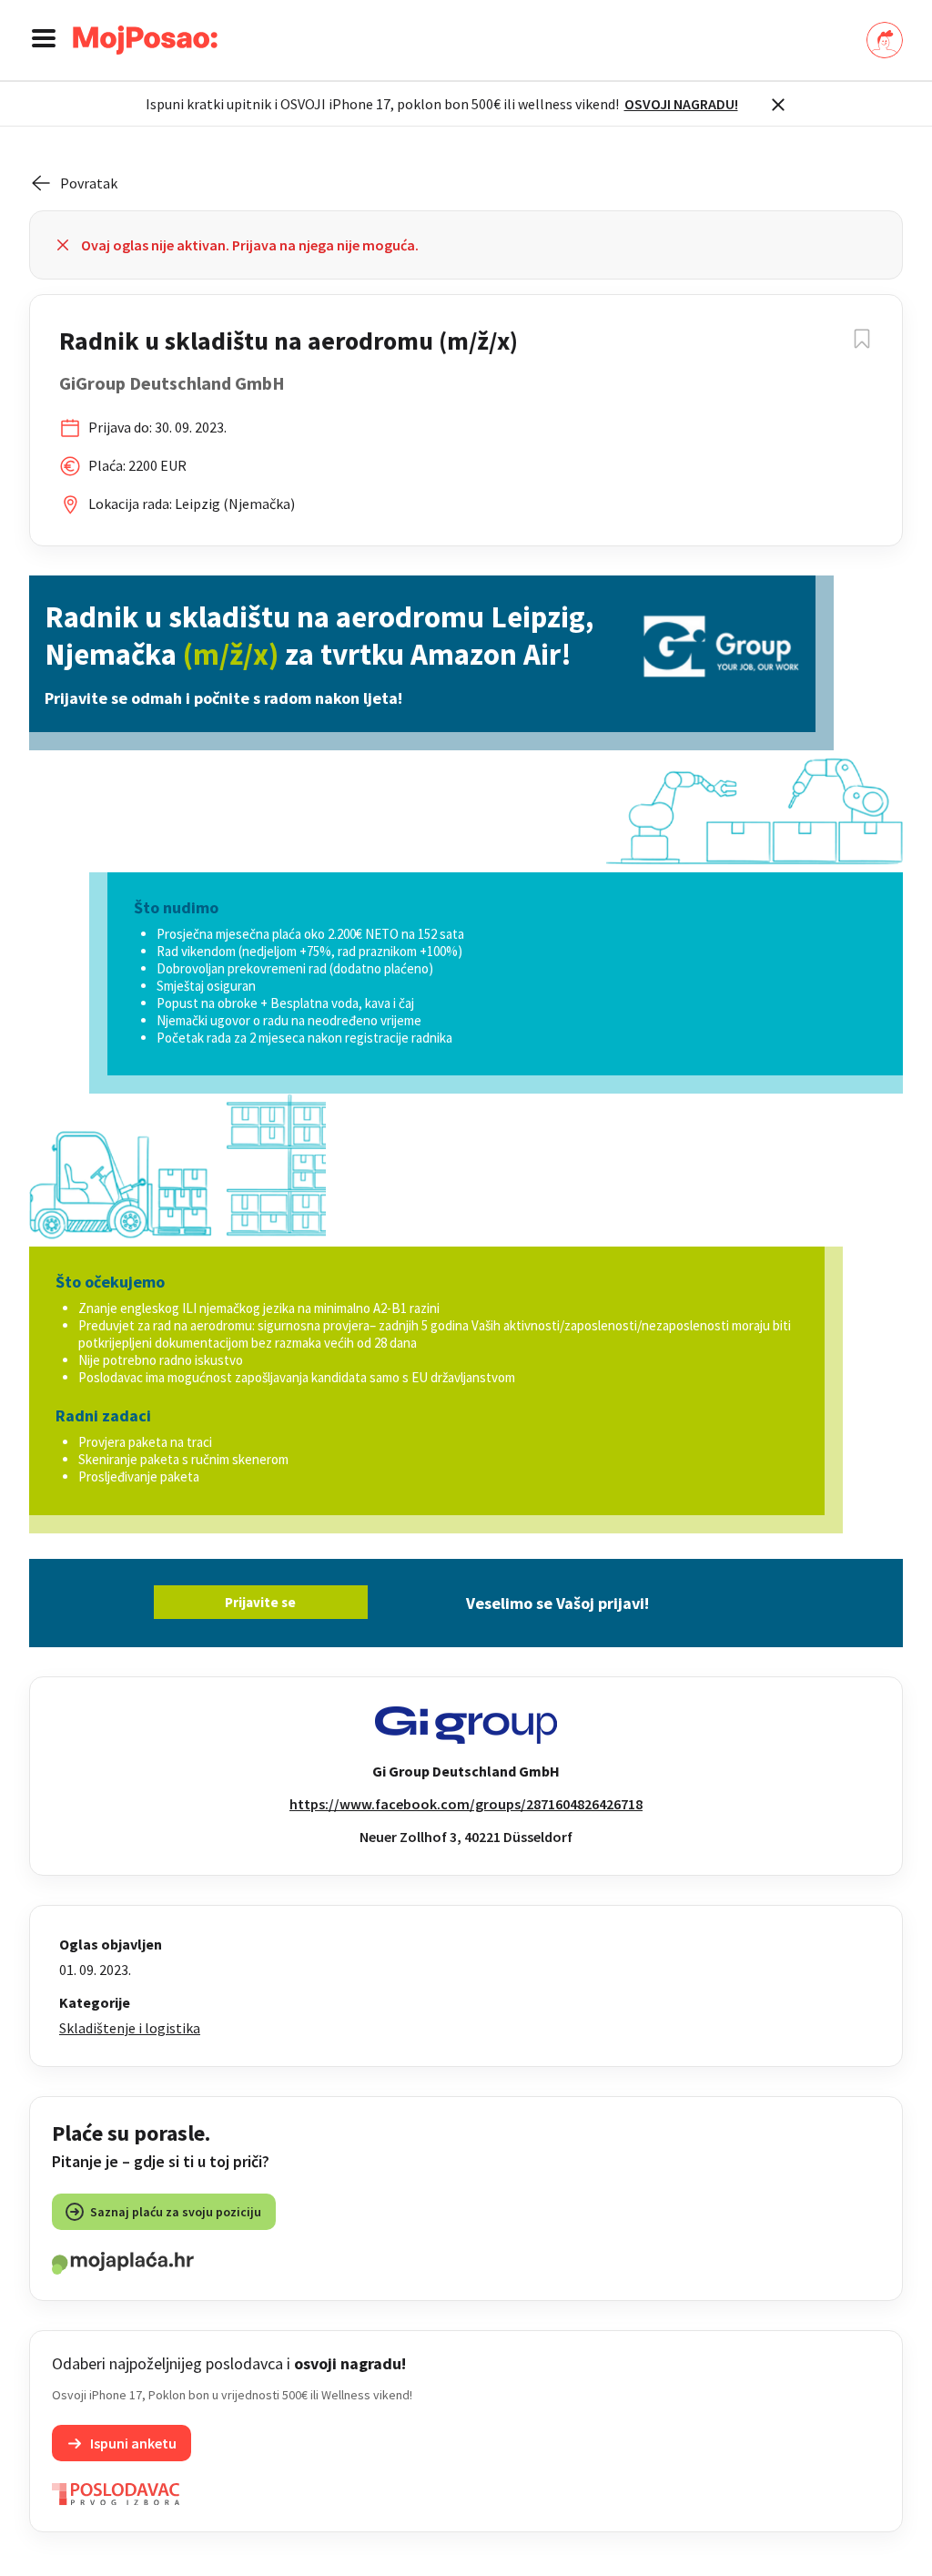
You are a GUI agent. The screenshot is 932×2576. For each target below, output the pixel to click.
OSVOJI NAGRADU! (681, 104)
